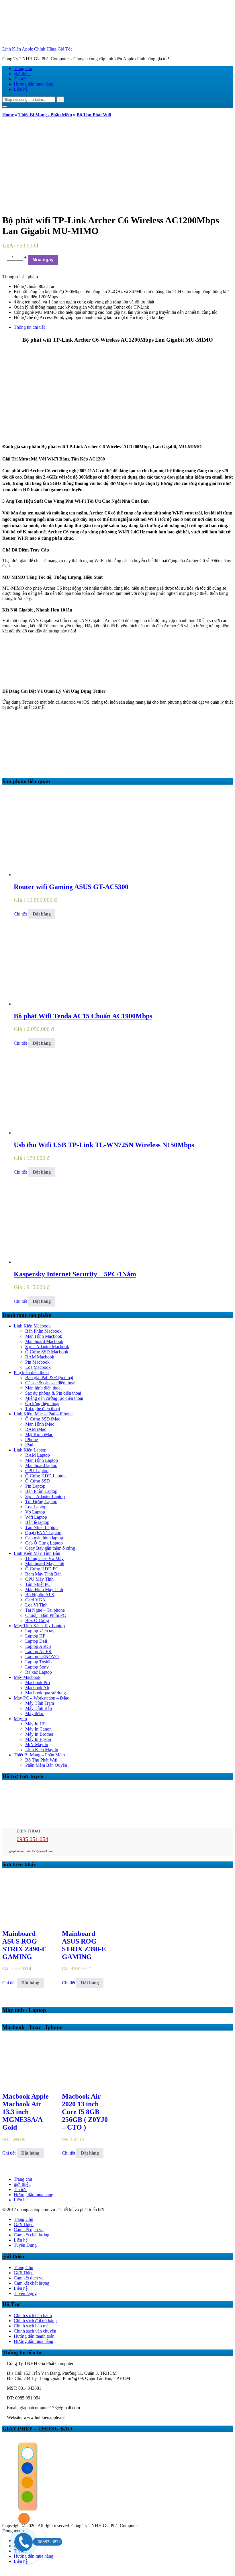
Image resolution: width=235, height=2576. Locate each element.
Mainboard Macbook (44, 1341)
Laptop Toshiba (39, 1662)
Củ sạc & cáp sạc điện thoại (50, 1383)
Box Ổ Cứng (37, 1620)
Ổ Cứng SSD (38, 1481)
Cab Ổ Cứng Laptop (44, 1543)
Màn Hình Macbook (44, 1336)
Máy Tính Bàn (39, 1708)
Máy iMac (35, 1713)
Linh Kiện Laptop (30, 1450)
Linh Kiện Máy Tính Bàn (37, 1553)
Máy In (20, 1719)
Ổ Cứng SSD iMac (43, 1419)
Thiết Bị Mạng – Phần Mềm (39, 1755)
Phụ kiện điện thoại (31, 1372)
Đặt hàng (42, 914)
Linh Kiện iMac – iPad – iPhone (43, 1414)
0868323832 (49, 2542)
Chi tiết (20, 914)
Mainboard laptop (41, 1465)
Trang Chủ (23, 2219)
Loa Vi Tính (36, 1605)
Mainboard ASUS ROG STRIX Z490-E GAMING (24, 1945)
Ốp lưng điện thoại (42, 1403)
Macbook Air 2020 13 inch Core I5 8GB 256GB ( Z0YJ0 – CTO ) (85, 2112)
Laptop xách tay (40, 1631)
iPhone (32, 1440)
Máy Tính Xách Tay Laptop (39, 1626)
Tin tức (20, 79)
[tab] (123, 327)
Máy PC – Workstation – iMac (41, 1698)
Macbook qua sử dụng (46, 1693)
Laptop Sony (37, 1667)
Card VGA (35, 1600)
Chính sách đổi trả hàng (35, 2321)
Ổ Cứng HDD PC (42, 1569)
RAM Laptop (38, 1455)
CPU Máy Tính (39, 1579)
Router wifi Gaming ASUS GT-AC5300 (71, 887)
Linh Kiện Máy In (42, 1750)
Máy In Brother (39, 1734)
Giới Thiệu (24, 2224)
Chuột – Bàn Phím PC (46, 1615)
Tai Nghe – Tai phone (45, 1610)
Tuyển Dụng (25, 2245)
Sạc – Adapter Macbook (47, 1347)
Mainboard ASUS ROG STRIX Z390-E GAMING (84, 1945)
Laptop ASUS (38, 1646)
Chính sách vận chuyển (35, 2331)
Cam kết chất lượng (32, 2235)
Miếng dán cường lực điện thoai (54, 1398)
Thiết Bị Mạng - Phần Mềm (45, 115)
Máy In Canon (38, 1729)
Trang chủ (23, 68)
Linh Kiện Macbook (32, 1326)
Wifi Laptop (36, 1517)
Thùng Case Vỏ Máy (44, 1558)
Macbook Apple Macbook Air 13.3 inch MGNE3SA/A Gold (26, 2112)
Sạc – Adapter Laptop (45, 1496)
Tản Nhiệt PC (38, 1584)
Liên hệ (21, 89)
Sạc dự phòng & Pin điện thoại (53, 1393)
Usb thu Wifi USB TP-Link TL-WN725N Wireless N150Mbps (104, 1145)
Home (8, 115)
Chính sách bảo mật (32, 2326)
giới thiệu (22, 74)
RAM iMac (36, 1429)
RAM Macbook (40, 1357)
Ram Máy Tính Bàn (43, 1574)
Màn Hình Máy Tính (44, 1589)
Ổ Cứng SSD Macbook (47, 1352)
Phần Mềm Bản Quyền (46, 1765)
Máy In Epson (38, 1739)
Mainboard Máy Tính (45, 1564)
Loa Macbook (38, 1367)
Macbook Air (37, 1688)
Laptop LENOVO (42, 1657)
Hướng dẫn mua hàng (34, 84)
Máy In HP (35, 1724)
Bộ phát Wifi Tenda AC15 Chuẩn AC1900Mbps (83, 1016)
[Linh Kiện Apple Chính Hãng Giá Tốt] (45, 44)
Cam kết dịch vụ (29, 2230)
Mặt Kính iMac (39, 1434)
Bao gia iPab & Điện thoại (49, 1378)
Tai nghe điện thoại (43, 1409)
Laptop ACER (38, 1651)
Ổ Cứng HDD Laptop (45, 1476)
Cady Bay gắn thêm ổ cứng (50, 1548)
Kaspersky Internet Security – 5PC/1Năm (75, 1274)
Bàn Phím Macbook (43, 1331)
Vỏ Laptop (35, 1512)
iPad (29, 1445)
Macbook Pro (38, 1682)
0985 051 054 (32, 1839)
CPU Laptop (37, 1471)
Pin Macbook (37, 1362)
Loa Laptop (36, 1507)
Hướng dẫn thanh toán (34, 2336)
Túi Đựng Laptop (41, 1502)
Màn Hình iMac (40, 1424)
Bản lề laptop (37, 1522)
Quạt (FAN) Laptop (43, 1533)
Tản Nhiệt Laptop (41, 1527)
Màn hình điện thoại (43, 1388)
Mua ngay (43, 260)
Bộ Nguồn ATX (40, 1595)
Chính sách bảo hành (33, 2315)
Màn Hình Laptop (42, 1460)
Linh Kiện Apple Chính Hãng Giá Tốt (37, 49)
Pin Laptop (35, 1486)
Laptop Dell (36, 1641)
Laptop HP (35, 1636)
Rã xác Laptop (39, 1672)
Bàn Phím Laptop (41, 1491)
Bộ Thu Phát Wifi (94, 115)
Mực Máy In (37, 1744)
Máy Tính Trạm (40, 1703)
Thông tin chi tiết (29, 327)
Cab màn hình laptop (44, 1538)
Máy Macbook (27, 1677)
